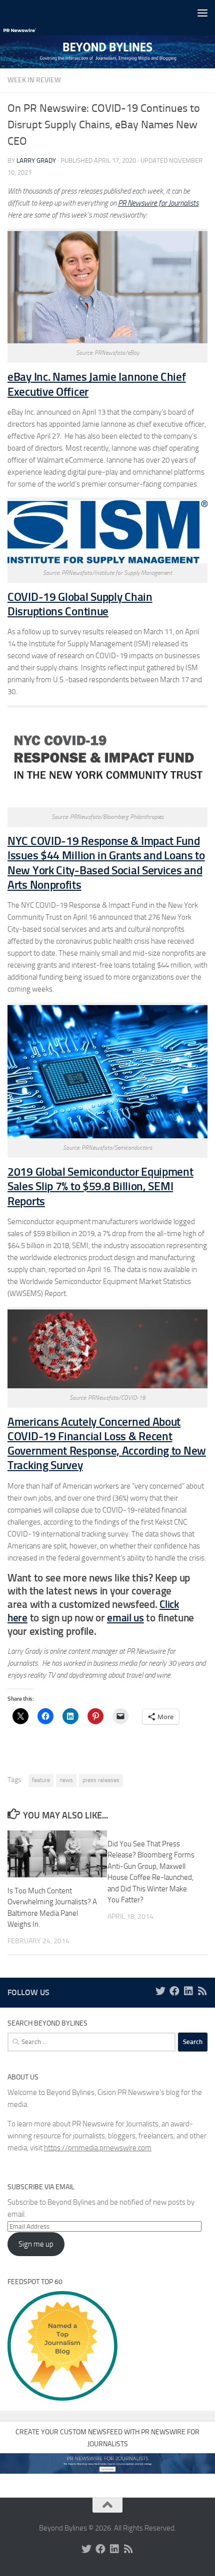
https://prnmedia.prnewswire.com (98, 2148)
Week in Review (34, 80)
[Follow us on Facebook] (174, 1991)
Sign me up (36, 2244)
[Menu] (202, 12)
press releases (101, 1780)
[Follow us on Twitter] (160, 1991)
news (66, 1780)
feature (41, 1780)
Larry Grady (36, 160)
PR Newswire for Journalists (158, 203)
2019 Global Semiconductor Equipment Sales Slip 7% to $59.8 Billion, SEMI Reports (100, 1187)
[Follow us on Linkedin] (188, 1991)
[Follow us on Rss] (202, 1991)
